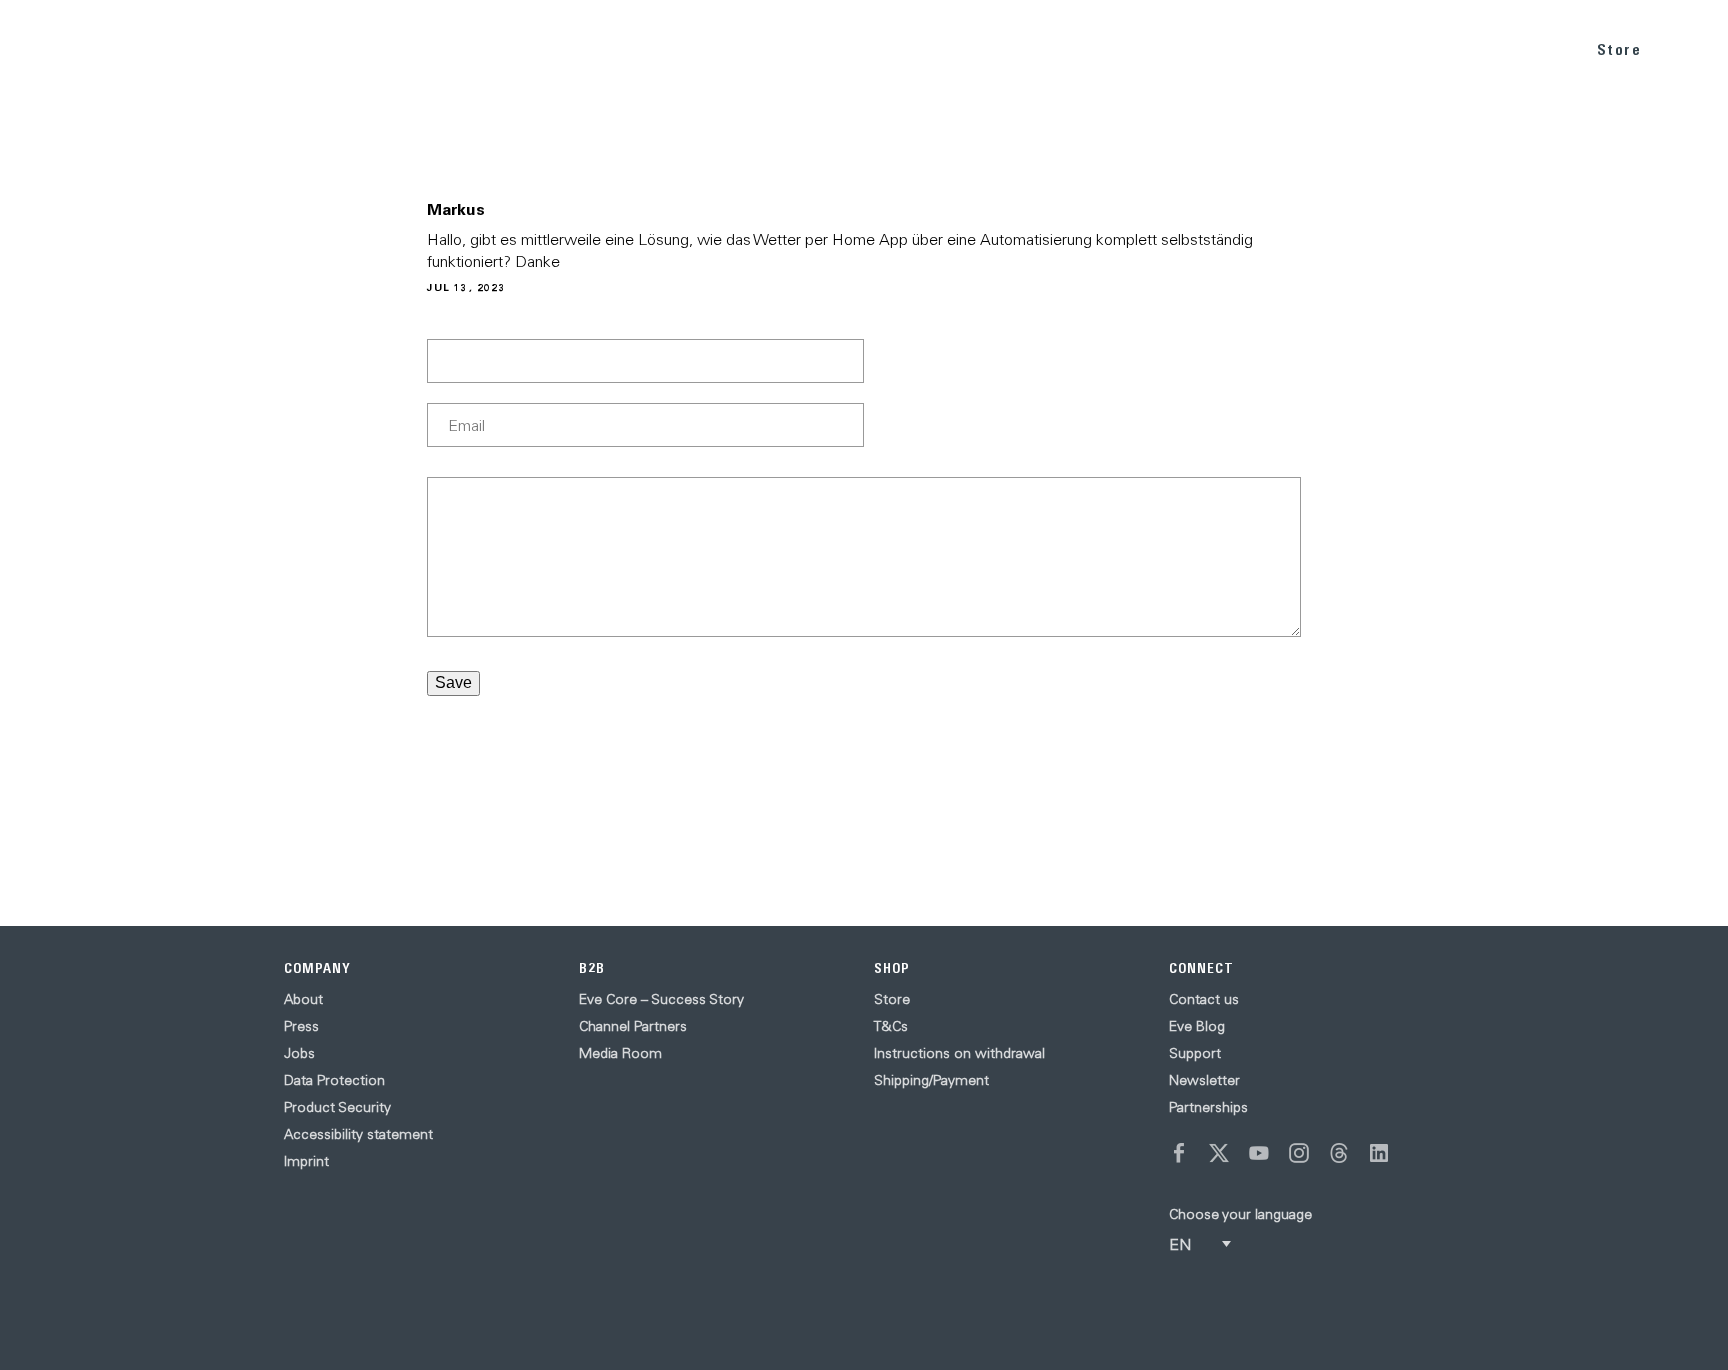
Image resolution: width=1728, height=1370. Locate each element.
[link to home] (70, 49)
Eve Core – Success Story (661, 999)
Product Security (337, 1107)
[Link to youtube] (1259, 1153)
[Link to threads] (1339, 1153)
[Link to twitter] (1219, 1153)
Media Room (620, 1053)
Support (1195, 1053)
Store (1619, 49)
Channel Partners (633, 1026)
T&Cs (891, 1026)
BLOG (1429, 48)
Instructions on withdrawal (959, 1053)
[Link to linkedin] (1379, 1153)
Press (301, 1026)
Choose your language (1240, 1214)
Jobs (299, 1053)
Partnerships (1208, 1107)
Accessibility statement (358, 1134)
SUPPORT (1518, 48)
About (303, 999)
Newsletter (1204, 1080)
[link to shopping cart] (1689, 47)
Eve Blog (1197, 1026)
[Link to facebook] (1179, 1153)
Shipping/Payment (931, 1080)
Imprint (306, 1161)
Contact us (1204, 999)
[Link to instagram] (1299, 1153)
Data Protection (334, 1080)
